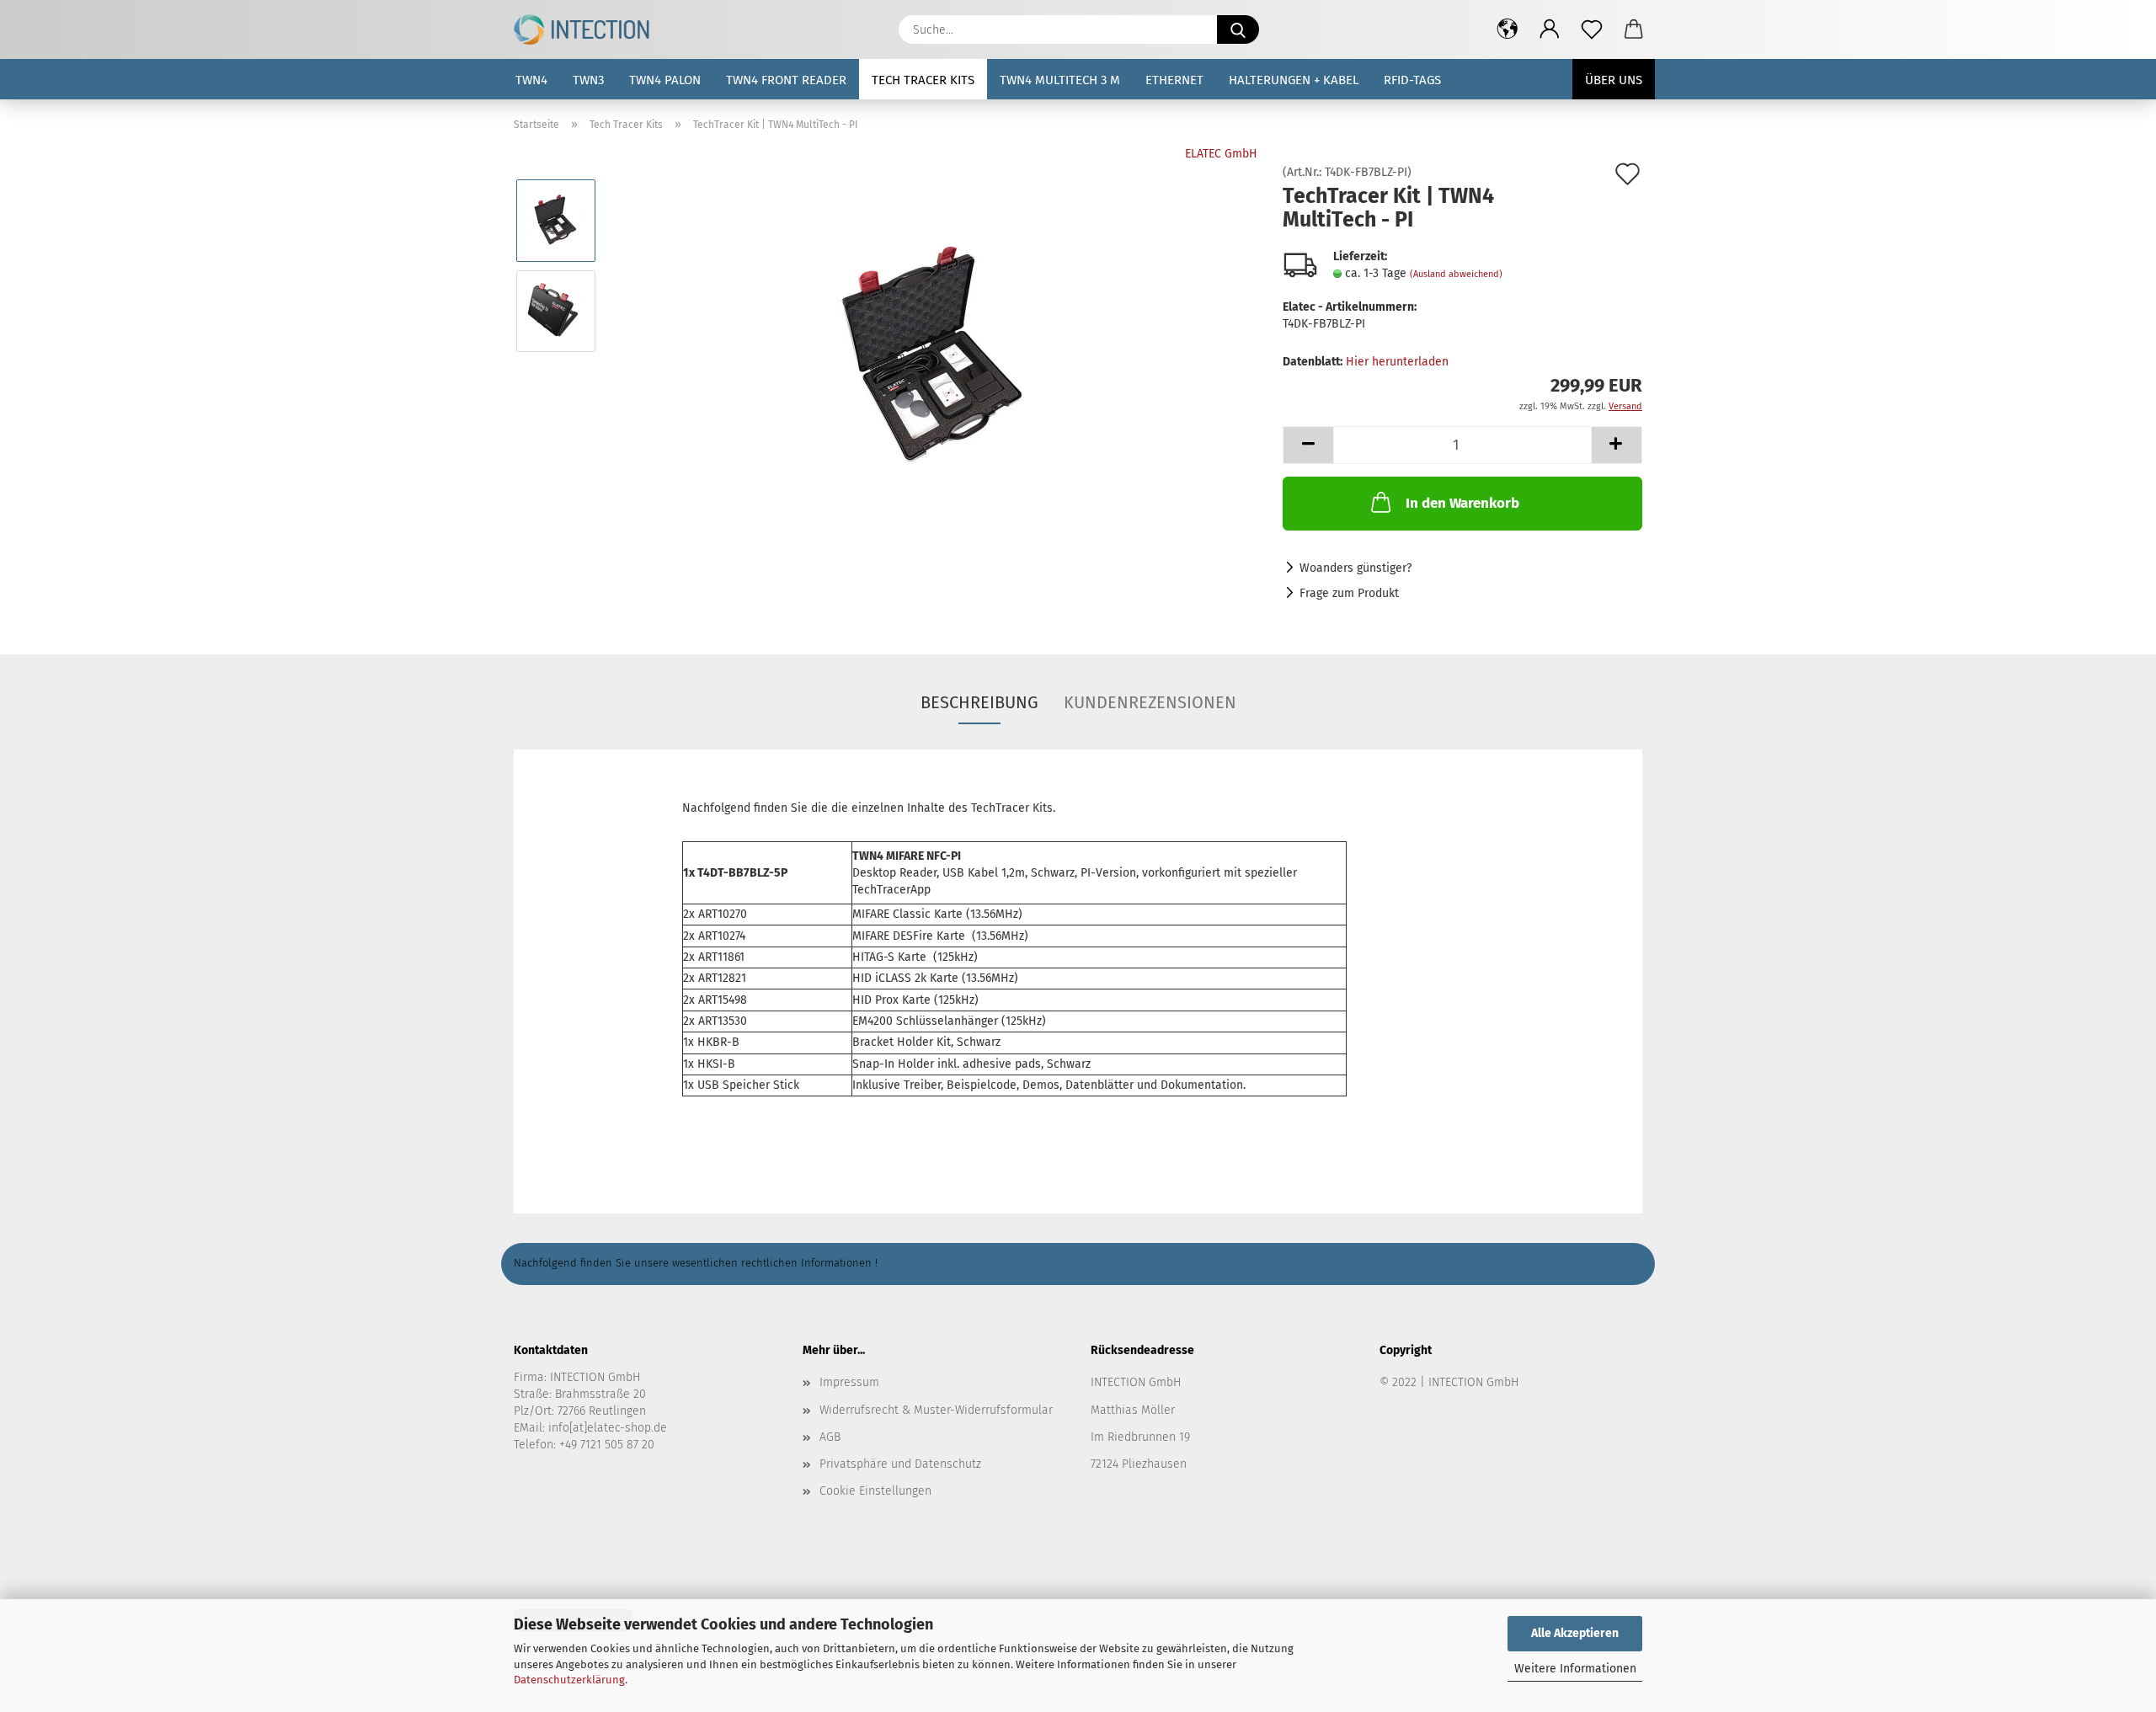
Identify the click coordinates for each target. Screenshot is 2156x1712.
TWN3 (588, 80)
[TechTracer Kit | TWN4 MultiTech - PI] (934, 356)
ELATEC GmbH (1221, 154)
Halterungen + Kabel (1294, 80)
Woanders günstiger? (1356, 568)
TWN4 (531, 80)
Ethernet (1174, 80)
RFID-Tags (1412, 80)
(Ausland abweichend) (1456, 274)
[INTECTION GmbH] (588, 29)
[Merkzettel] (1592, 29)
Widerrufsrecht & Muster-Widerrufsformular (936, 1410)
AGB (830, 1437)
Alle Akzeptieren (1575, 1633)
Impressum (849, 1382)
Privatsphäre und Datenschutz (900, 1464)
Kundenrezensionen (1150, 702)
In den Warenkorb (1462, 503)
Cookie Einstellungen (875, 1491)
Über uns (1614, 80)
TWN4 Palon (665, 80)
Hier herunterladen (1397, 362)
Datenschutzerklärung (569, 1680)
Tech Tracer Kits (923, 80)
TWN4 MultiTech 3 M (1060, 80)
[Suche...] (1238, 29)
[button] (1508, 29)
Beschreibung (979, 702)
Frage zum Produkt (1349, 593)
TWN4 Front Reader (786, 80)
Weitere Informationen (1575, 1669)
